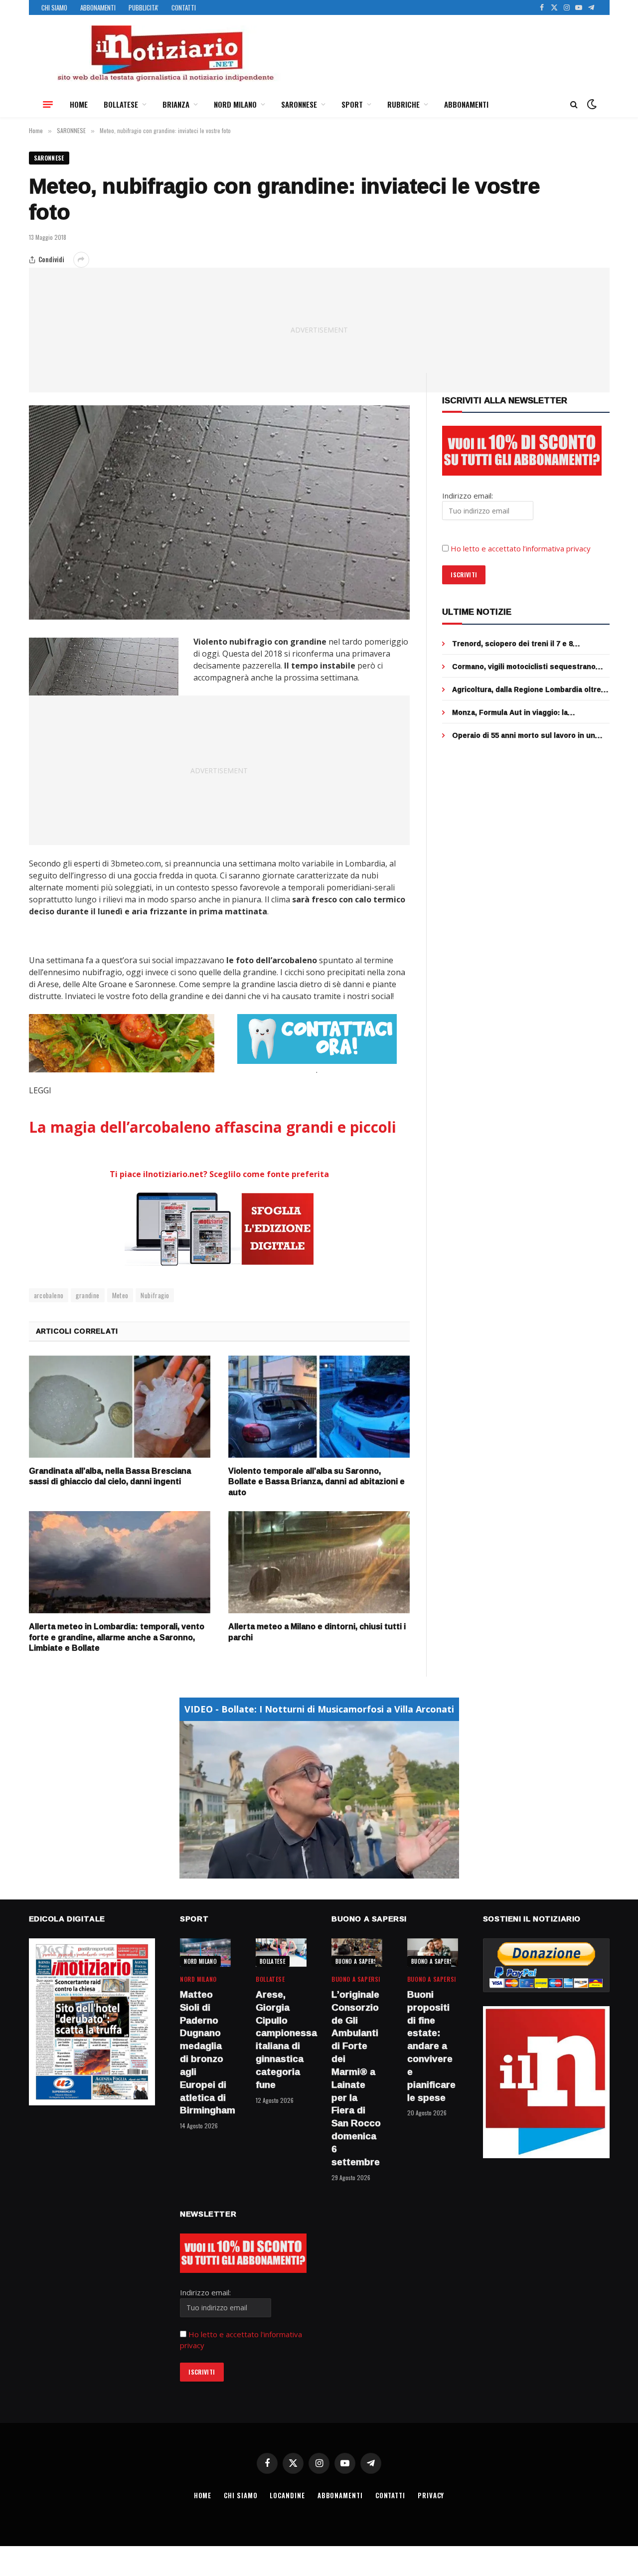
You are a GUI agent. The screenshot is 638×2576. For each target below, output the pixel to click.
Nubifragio (155, 1295)
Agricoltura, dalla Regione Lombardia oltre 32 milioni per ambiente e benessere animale (527, 689)
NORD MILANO (235, 104)
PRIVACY (431, 2495)
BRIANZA (176, 104)
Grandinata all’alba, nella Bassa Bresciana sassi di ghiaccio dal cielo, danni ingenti (110, 1477)
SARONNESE (299, 104)
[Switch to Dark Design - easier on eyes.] (591, 104)
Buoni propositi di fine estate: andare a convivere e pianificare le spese (431, 2046)
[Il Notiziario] (165, 53)
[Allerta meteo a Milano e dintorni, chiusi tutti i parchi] (319, 1562)
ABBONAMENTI (98, 7)
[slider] (308, 1871)
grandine (87, 1295)
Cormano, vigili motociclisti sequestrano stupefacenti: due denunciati (524, 667)
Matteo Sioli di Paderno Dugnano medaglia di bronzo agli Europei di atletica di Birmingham (205, 2053)
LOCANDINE (287, 2495)
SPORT (352, 104)
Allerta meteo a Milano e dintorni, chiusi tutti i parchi (317, 1632)
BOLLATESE (121, 104)
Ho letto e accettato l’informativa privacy (521, 548)
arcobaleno (49, 1295)
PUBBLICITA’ (144, 7)
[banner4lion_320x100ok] (122, 1043)
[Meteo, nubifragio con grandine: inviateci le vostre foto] (220, 513)
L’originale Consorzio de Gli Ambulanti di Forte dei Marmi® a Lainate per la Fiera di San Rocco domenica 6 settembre (356, 2078)
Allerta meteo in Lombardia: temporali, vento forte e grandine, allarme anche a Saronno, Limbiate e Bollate (117, 1637)
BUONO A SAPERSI (357, 1961)
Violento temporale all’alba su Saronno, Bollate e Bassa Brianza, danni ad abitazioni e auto (317, 1482)
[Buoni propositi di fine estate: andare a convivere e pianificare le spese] (433, 1953)
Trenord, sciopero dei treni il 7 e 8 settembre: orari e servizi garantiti (513, 644)
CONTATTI (184, 7)
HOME (79, 104)
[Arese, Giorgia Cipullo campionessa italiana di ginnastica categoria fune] (281, 1953)
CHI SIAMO (54, 7)
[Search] (574, 104)
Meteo (120, 1295)
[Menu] (48, 104)
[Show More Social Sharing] (81, 260)
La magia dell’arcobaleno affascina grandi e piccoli (213, 1127)
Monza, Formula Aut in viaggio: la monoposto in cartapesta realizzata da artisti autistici (520, 712)
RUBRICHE (403, 104)
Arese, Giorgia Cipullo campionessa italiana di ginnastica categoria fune (281, 2040)
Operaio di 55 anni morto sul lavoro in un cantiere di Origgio (524, 735)
